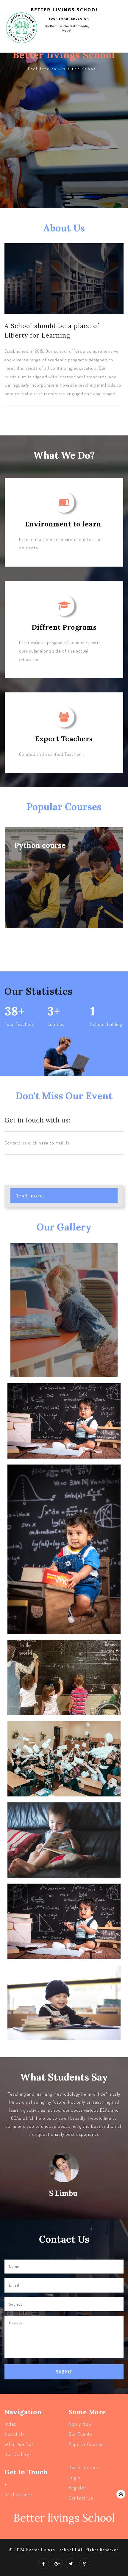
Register (77, 2488)
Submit (64, 2372)
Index (11, 2424)
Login (75, 2478)
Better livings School (64, 2518)
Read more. (30, 1196)
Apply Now (80, 2424)
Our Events (80, 2434)
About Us (15, 2434)
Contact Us (81, 2498)
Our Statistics (84, 2467)
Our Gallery (17, 2454)
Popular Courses (87, 2444)
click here (21, 2495)
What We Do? (19, 2444)
